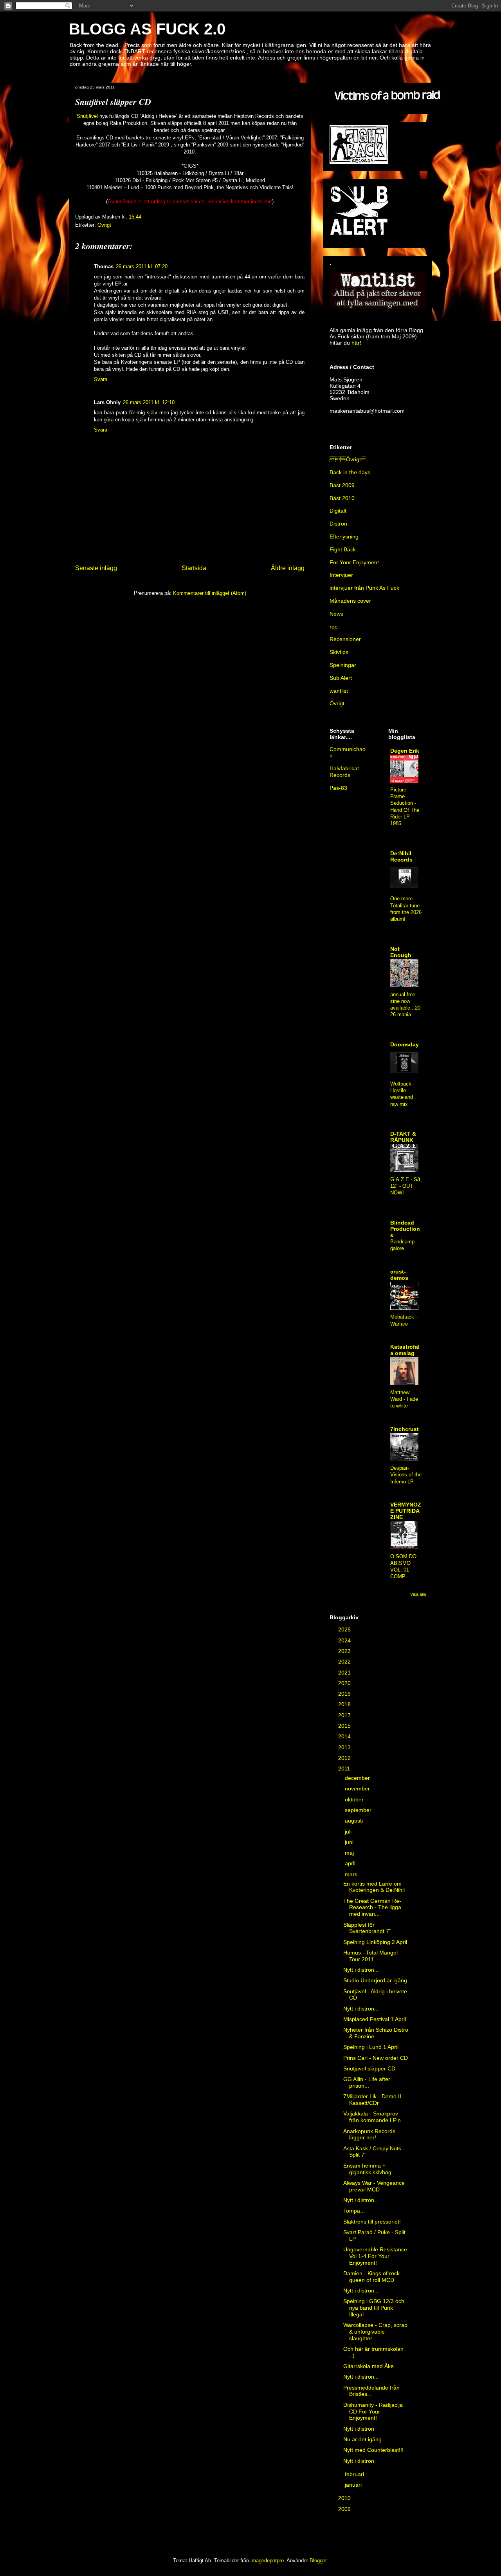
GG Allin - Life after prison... (367, 2082)
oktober (355, 1799)
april (351, 1863)
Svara (101, 379)
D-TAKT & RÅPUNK (403, 1137)
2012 (345, 1758)
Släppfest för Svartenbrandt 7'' (367, 1928)
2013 (345, 1747)
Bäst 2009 (342, 485)
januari (354, 2485)
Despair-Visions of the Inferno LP (406, 1475)
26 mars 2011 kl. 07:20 (142, 266)
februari (355, 2474)
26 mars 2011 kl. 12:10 (149, 402)
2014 (345, 1736)
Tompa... (354, 2211)
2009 (345, 2509)
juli (349, 1832)
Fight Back (343, 549)
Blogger (318, 2561)
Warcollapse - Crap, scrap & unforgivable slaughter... (375, 2332)
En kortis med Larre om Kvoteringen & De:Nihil (374, 1887)
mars (352, 1874)
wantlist (339, 691)
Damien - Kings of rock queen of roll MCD (371, 2277)
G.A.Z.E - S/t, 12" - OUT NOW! (406, 1186)
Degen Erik (405, 751)
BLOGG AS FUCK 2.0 (147, 29)
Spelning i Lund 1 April (371, 2047)
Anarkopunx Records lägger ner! (369, 2134)
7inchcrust (405, 1429)
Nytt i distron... (361, 1970)
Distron (338, 524)
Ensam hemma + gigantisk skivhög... (370, 2169)
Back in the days (350, 472)
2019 (345, 1694)
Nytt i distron (359, 2429)
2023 (345, 1651)
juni (350, 1842)
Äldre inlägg (288, 568)
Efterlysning (344, 537)
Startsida (194, 568)
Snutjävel (87, 116)
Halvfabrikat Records (344, 772)
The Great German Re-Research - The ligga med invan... (372, 1908)
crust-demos (399, 1275)
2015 (345, 1726)
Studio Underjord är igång (375, 1980)
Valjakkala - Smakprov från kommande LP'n (372, 2117)
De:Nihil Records (401, 856)
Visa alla (418, 1594)
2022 (345, 1662)
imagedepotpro (267, 2561)
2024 (345, 1640)
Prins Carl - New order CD (376, 2058)
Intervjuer (341, 575)
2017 (345, 1715)
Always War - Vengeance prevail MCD (374, 2186)
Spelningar (343, 665)
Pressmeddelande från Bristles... (371, 2391)
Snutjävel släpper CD (369, 2068)
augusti (355, 1821)
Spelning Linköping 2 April (375, 1942)
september (359, 1810)
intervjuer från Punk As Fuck (364, 588)
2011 (345, 1769)
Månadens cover (350, 601)
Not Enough (401, 952)
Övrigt (348, 459)
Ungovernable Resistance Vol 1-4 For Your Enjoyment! (375, 2256)
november (358, 1788)
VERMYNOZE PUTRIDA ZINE (406, 1511)
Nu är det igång (362, 2439)
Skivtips (339, 652)
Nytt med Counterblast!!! (373, 2450)
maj (350, 1853)
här (356, 343)
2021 (345, 1673)
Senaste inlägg (96, 568)
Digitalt (338, 511)
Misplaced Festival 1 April (375, 2019)
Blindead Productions (405, 1229)
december (358, 1778)
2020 (345, 1683)
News (336, 614)
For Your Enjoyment (354, 562)
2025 (345, 1629)
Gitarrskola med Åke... (371, 2366)
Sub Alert (341, 678)
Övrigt (104, 225)
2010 (345, 2498)
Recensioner (345, 639)
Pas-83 (338, 788)
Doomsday (405, 1044)
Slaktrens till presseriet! (372, 2222)
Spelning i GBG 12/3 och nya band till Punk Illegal (374, 2308)
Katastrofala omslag (405, 1350)
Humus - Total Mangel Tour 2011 (370, 1956)
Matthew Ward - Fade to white (404, 1399)
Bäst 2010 (342, 498)
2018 (345, 1704)
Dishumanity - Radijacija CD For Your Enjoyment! (373, 2412)
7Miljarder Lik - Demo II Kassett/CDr (372, 2100)
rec (333, 627)
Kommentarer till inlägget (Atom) (210, 593)
